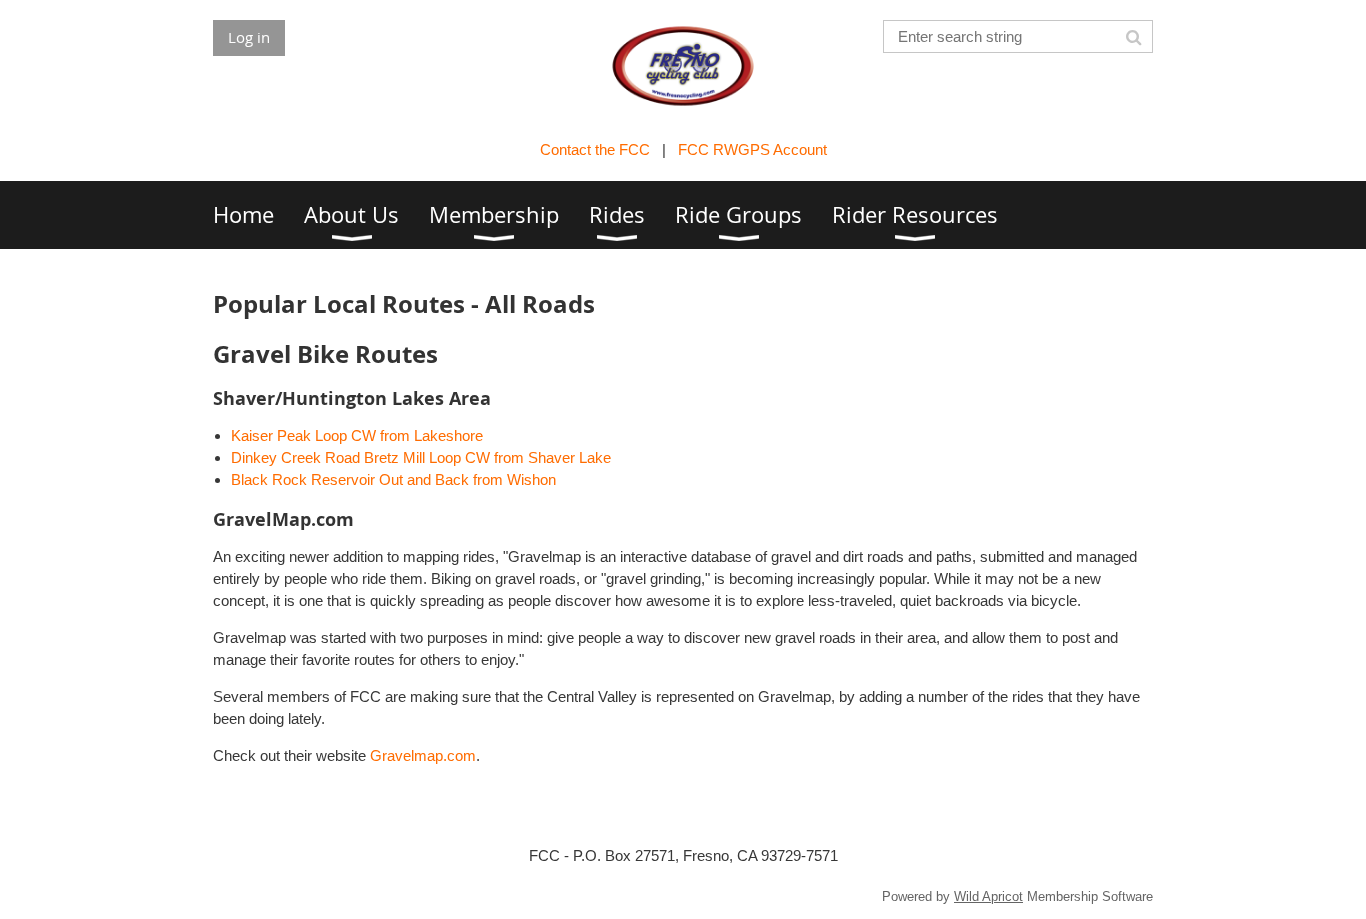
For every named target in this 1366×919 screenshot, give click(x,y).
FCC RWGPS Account (752, 149)
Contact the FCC (595, 149)
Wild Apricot (988, 896)
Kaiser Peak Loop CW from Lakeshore (357, 435)
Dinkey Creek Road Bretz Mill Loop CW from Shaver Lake (421, 457)
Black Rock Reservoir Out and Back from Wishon (393, 479)
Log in (249, 37)
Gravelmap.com (423, 755)
